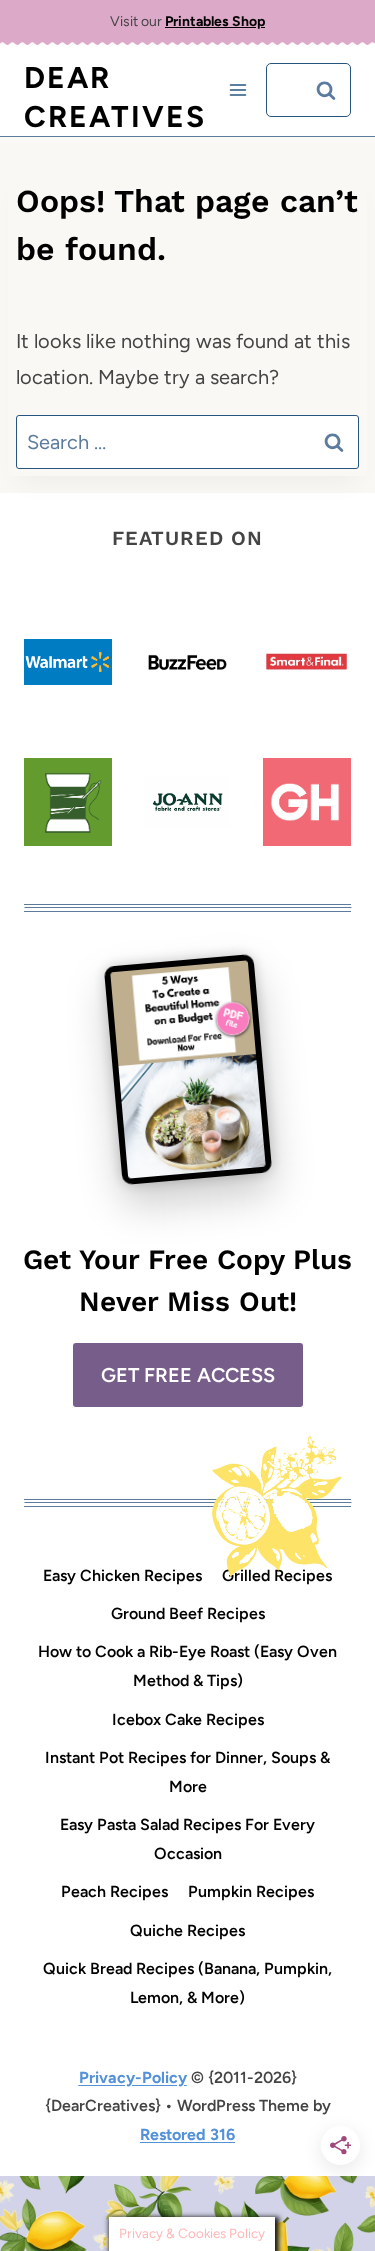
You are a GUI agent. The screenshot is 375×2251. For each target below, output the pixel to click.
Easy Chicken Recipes (122, 1575)
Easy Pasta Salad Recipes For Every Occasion (187, 1839)
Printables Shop (215, 21)
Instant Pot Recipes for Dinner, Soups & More (187, 1772)
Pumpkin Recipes (251, 1891)
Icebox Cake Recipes (188, 1719)
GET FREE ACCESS (188, 1375)
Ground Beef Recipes (188, 1613)
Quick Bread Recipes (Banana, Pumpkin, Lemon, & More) (187, 1983)
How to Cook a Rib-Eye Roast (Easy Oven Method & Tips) (187, 1666)
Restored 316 (187, 2134)
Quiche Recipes (187, 1930)
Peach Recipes (114, 1891)
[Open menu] (237, 90)
